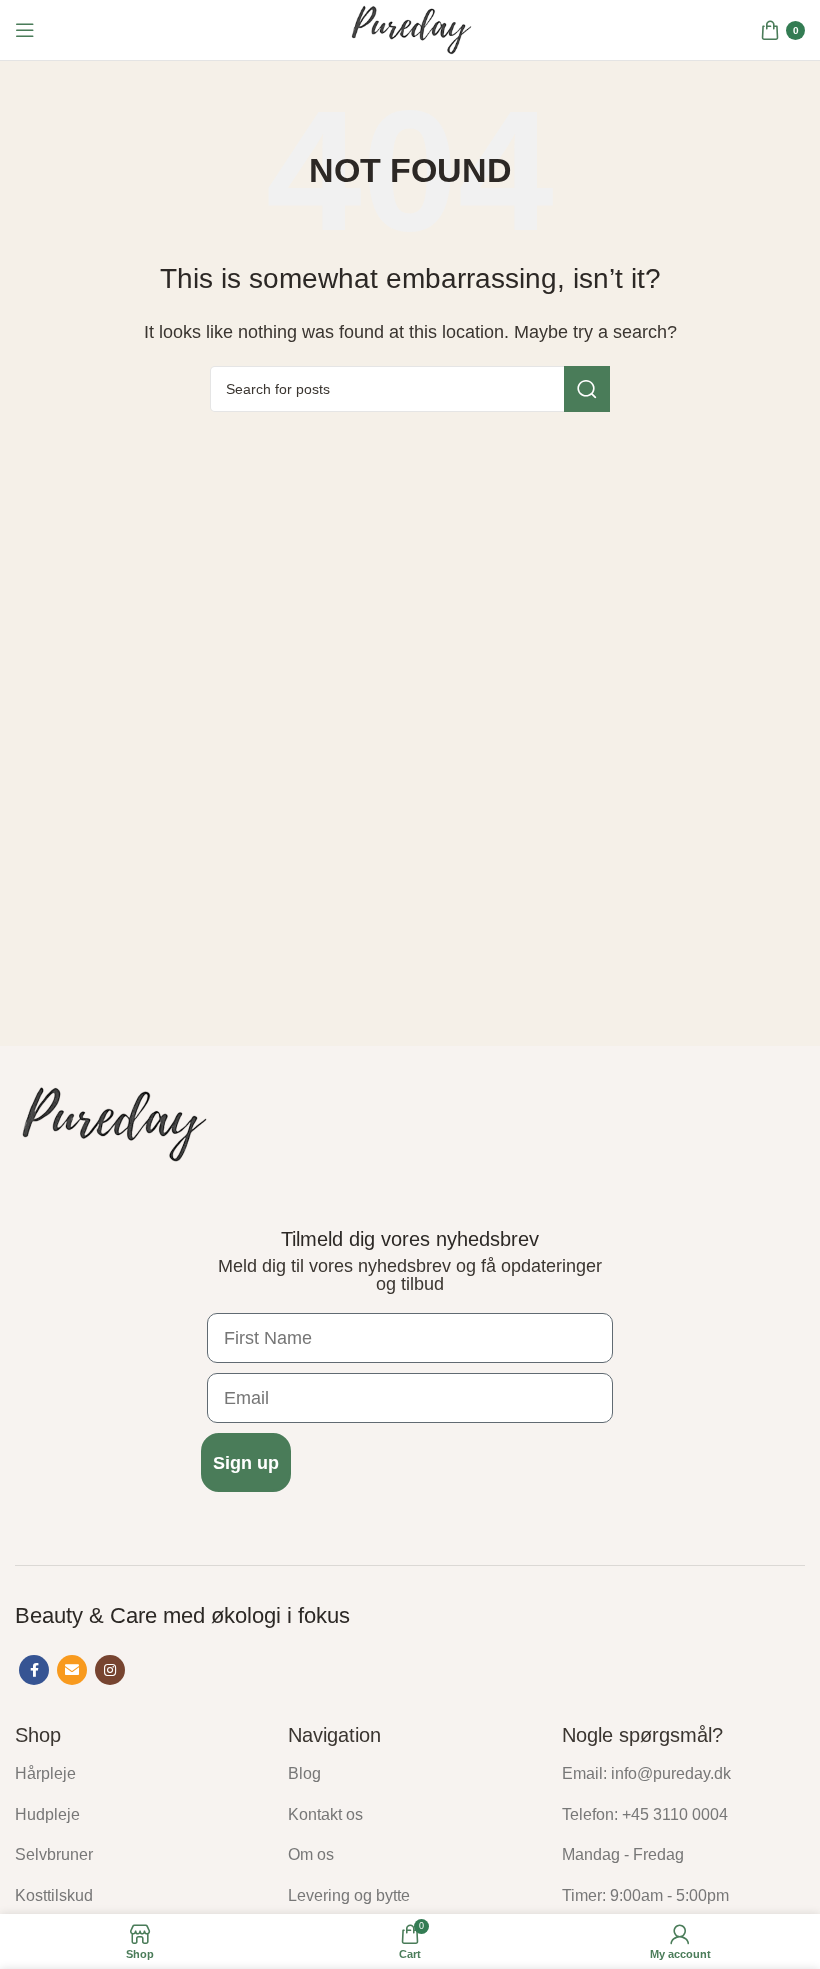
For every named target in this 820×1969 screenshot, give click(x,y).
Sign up (246, 1463)
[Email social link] (72, 1670)
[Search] (587, 389)
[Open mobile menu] (25, 30)
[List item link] (136, 1774)
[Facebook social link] (34, 1670)
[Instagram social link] (110, 1670)
